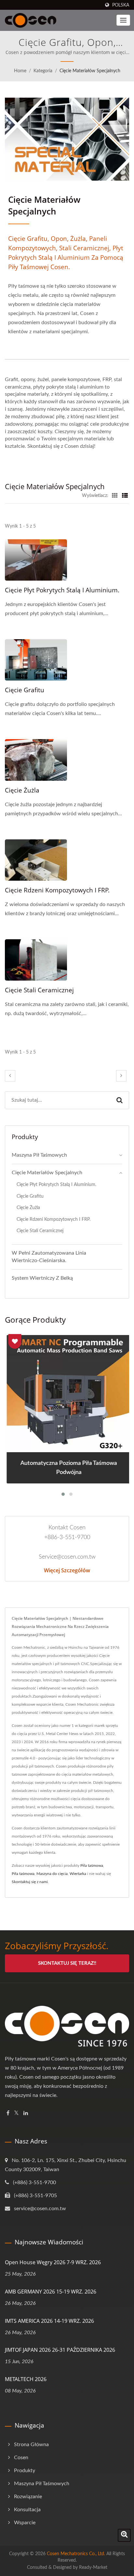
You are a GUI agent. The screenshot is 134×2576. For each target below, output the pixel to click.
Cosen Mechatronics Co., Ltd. (76, 2554)
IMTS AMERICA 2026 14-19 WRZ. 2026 (49, 2321)
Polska (121, 5)
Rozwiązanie (28, 2497)
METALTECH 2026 (26, 2379)
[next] (121, 1076)
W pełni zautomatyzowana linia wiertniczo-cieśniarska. (49, 1257)
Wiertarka (78, 1874)
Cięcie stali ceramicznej (39, 990)
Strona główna (31, 2445)
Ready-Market (93, 2568)
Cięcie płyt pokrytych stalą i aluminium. (62, 590)
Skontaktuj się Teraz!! (67, 1963)
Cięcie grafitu (25, 690)
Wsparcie (25, 2523)
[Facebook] (8, 2113)
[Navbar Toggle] (123, 20)
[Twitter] (16, 2113)
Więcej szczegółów (67, 1570)
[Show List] (125, 496)
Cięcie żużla (22, 790)
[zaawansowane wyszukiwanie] (124, 2535)
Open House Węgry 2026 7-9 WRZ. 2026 (53, 2262)
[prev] (10, 1076)
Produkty (25, 2471)
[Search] (120, 1100)
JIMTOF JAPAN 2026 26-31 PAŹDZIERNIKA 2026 (60, 2350)
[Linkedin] (26, 2113)
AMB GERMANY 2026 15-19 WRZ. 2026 (51, 2292)
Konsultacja (27, 2510)
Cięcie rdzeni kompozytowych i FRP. (57, 890)
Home (20, 71)
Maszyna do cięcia (52, 1874)
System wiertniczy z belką (42, 1278)
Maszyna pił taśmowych (39, 1155)
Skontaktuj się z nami (30, 1882)
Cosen (21, 2458)
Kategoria (43, 71)
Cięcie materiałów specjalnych (90, 71)
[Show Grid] (115, 496)
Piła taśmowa (92, 1866)
